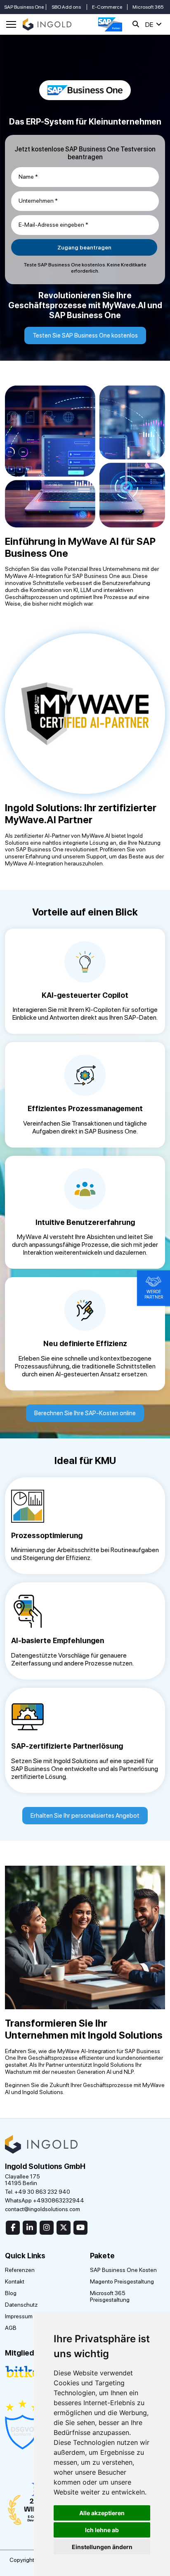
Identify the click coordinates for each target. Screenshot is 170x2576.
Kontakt (15, 2281)
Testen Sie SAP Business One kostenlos (85, 335)
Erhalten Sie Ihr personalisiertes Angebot (85, 1816)
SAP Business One (24, 7)
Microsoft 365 (148, 7)
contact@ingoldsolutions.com (42, 2209)
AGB (11, 2328)
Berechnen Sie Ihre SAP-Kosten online (85, 1413)
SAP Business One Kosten (123, 2270)
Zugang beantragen (84, 247)
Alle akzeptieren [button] (102, 2513)
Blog (11, 2293)
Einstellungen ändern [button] (102, 2547)
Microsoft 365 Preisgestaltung (110, 2296)
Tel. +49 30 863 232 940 (38, 2192)
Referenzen (20, 2270)
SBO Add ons (66, 7)
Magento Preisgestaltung (122, 2281)
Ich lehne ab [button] (102, 2530)
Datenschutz (21, 2305)
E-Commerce (107, 7)
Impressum (19, 2316)
